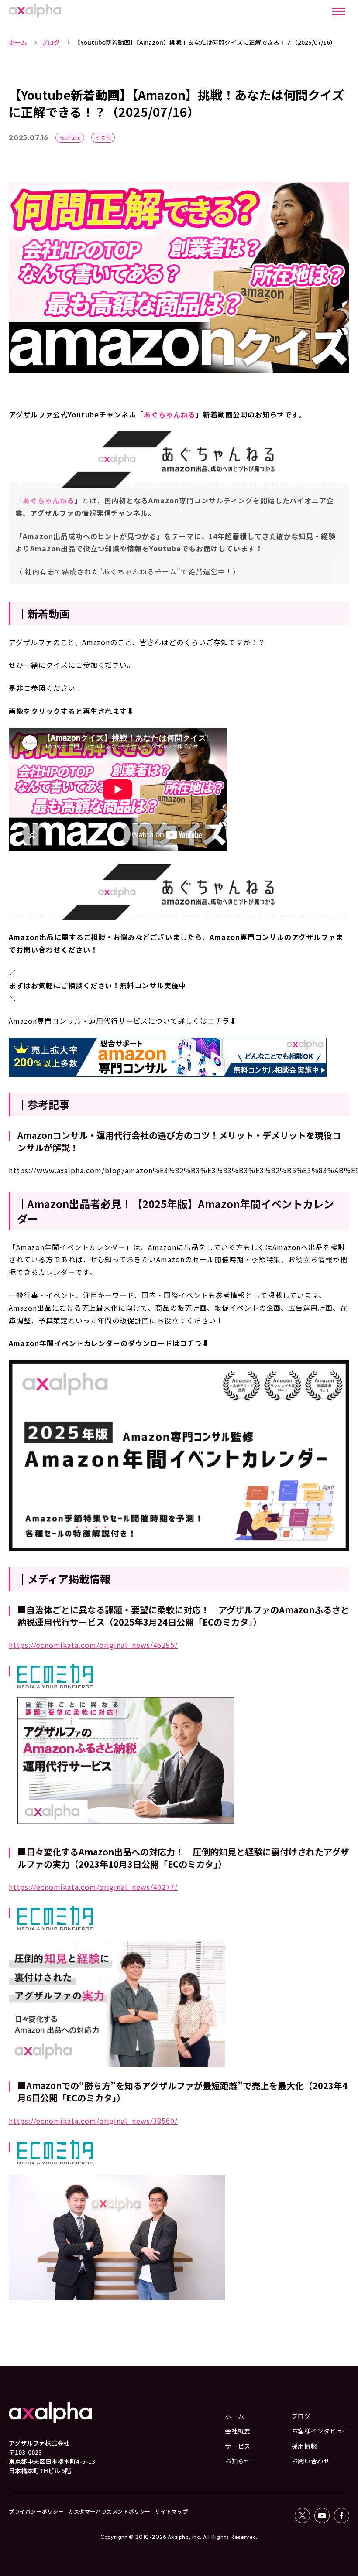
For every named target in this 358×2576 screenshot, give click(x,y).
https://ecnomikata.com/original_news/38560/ (93, 2121)
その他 (103, 137)
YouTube (70, 137)
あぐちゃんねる (170, 414)
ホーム (18, 42)
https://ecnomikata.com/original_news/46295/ (93, 1645)
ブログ (51, 42)
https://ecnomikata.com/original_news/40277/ (93, 1887)
